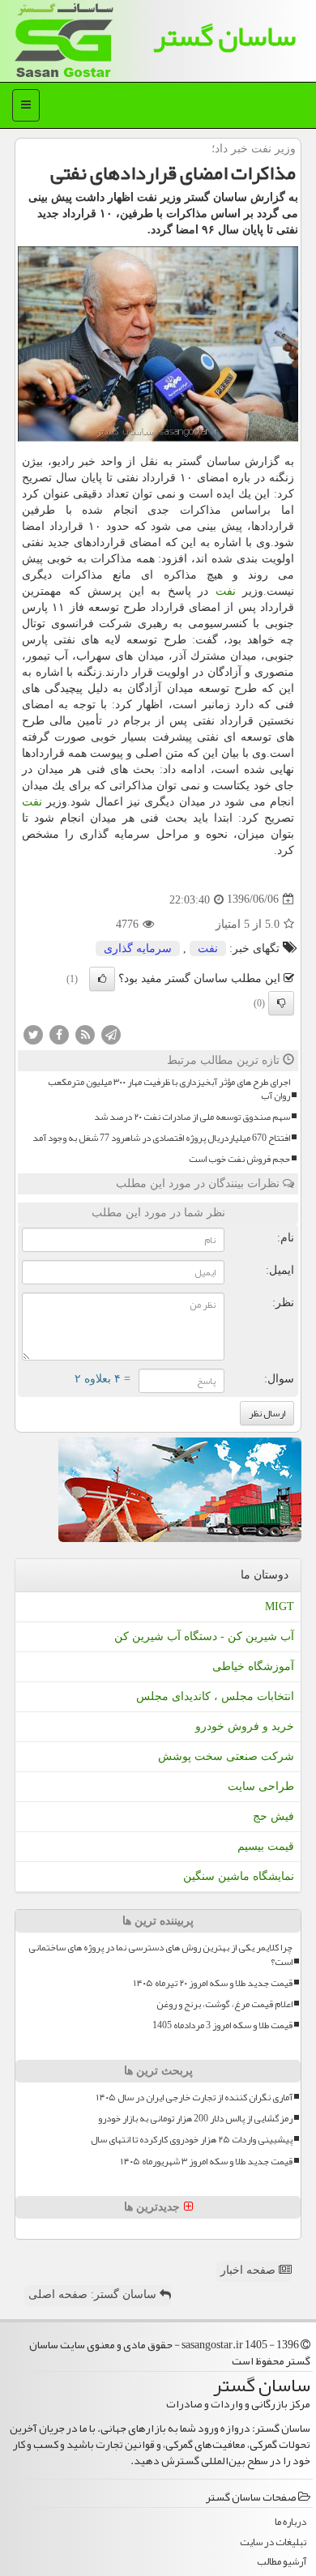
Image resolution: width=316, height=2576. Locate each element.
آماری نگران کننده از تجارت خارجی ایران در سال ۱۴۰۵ (194, 2098)
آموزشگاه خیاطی (253, 1666)
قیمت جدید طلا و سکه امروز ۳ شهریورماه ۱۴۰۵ (207, 2162)
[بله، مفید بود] (102, 979)
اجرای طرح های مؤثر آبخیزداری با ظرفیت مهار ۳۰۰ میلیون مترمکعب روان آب (169, 1089)
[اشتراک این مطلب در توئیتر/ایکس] (33, 1034)
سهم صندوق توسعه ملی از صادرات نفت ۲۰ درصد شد (192, 1117)
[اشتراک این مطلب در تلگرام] (111, 1034)
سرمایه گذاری (138, 948)
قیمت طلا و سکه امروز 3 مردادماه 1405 (222, 2025)
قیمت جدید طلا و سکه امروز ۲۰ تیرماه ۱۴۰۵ (213, 1983)
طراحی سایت (261, 1786)
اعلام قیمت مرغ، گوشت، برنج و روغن (224, 2004)
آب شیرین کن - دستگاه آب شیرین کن (204, 1636)
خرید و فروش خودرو (245, 1726)
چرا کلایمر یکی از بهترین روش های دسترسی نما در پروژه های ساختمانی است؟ (160, 1954)
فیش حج (273, 1816)
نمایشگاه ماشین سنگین (239, 1876)
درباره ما (290, 2522)
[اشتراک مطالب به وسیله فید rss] (85, 1034)
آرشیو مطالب (282, 2562)
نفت (226, 591)
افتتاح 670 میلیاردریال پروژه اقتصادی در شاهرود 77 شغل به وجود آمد (161, 1138)
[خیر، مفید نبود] (281, 1003)
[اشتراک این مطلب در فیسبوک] (59, 1034)
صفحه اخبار (250, 2270)
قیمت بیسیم (266, 1846)
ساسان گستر (224, 36)
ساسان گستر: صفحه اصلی (94, 2294)
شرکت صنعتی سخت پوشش (226, 1756)
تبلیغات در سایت (273, 2542)
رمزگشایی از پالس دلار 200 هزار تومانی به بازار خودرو (195, 2119)
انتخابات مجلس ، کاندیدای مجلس (215, 1696)
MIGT (280, 1606)
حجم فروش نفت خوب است (239, 1159)
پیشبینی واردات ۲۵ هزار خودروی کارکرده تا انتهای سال (192, 2140)
